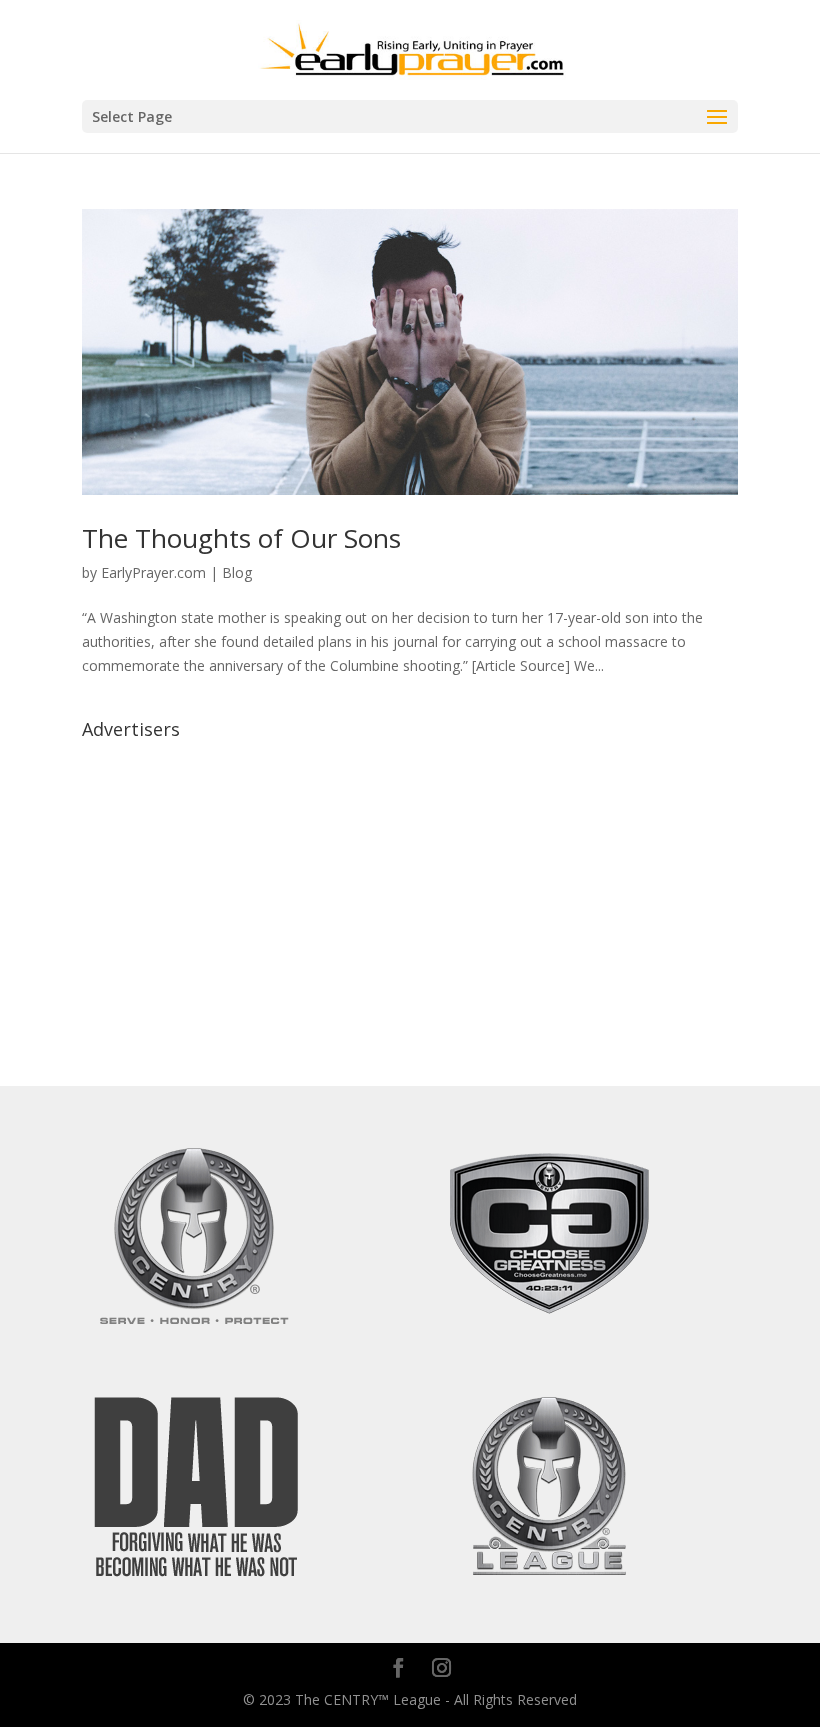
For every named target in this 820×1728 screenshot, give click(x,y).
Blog (237, 572)
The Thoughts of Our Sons (241, 538)
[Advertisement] (410, 888)
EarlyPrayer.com (153, 572)
